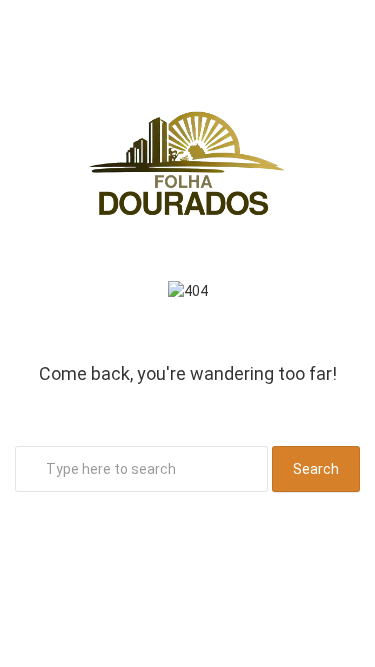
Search (316, 469)
